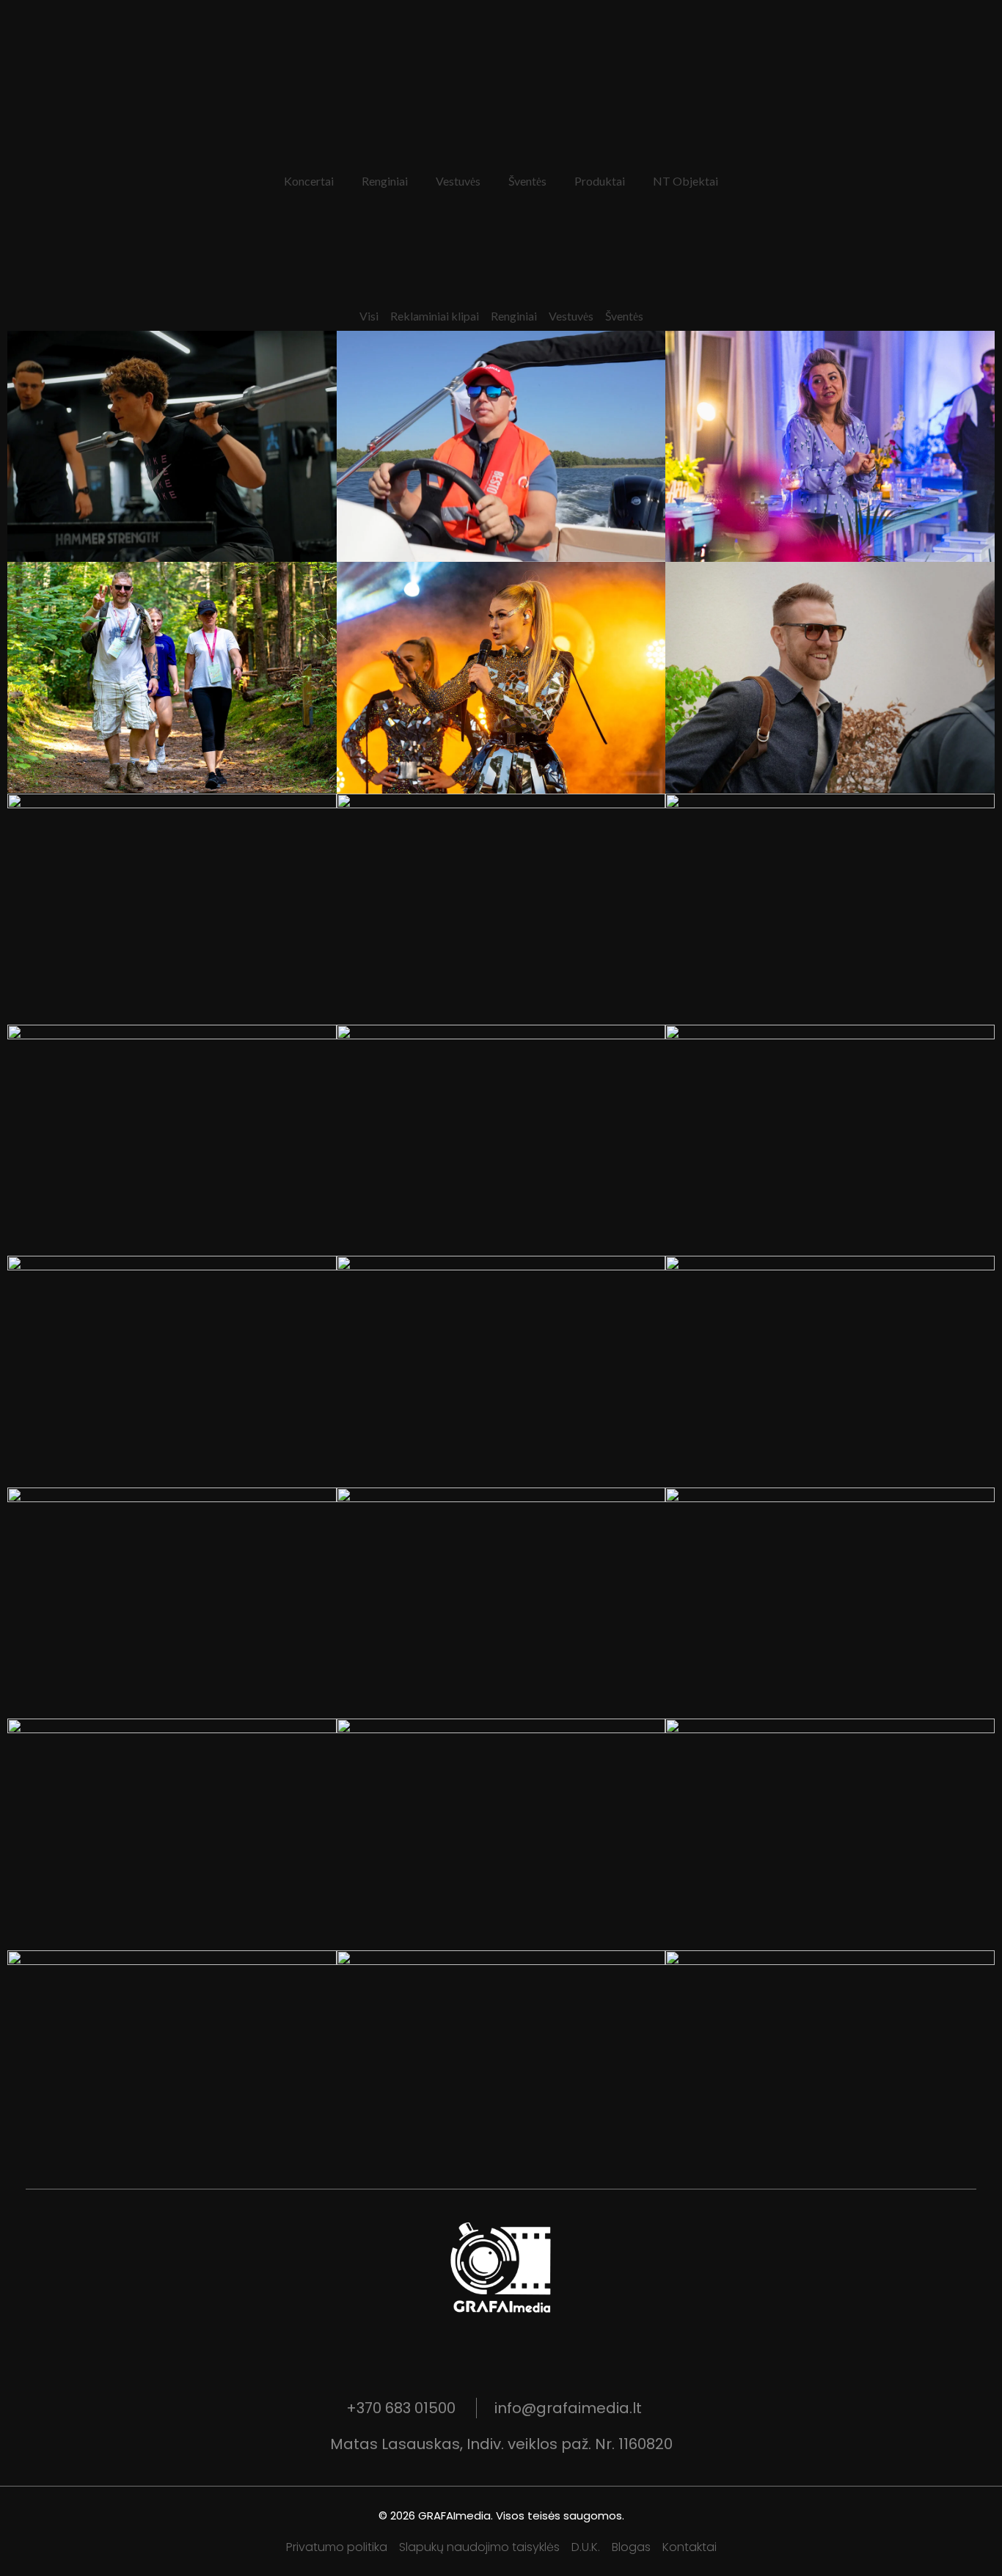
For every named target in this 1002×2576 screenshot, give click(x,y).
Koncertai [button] (309, 181)
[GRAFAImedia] (501, 2269)
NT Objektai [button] (685, 181)
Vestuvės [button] (458, 181)
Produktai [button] (600, 181)
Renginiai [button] (385, 181)
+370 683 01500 (401, 2408)
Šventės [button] (527, 181)
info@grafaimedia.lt (568, 2408)
